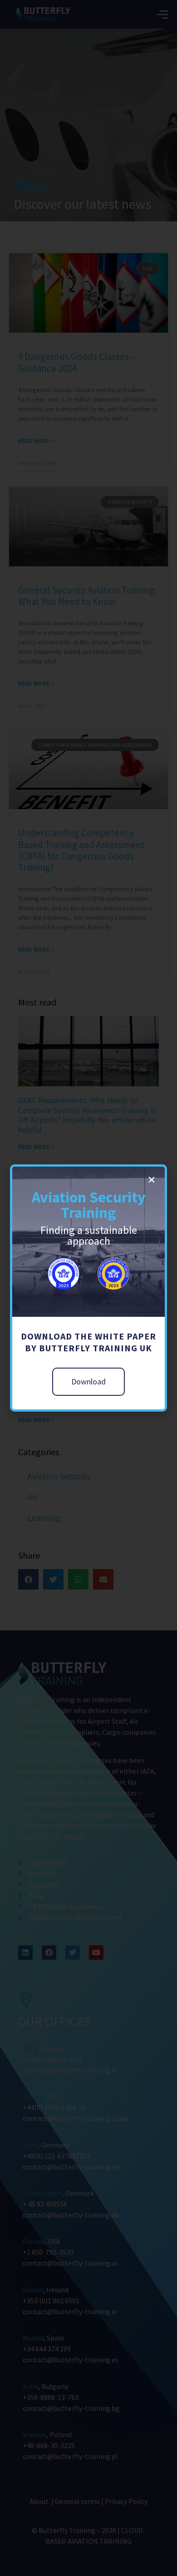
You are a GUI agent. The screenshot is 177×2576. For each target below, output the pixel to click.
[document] (88, 1288)
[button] (152, 1180)
